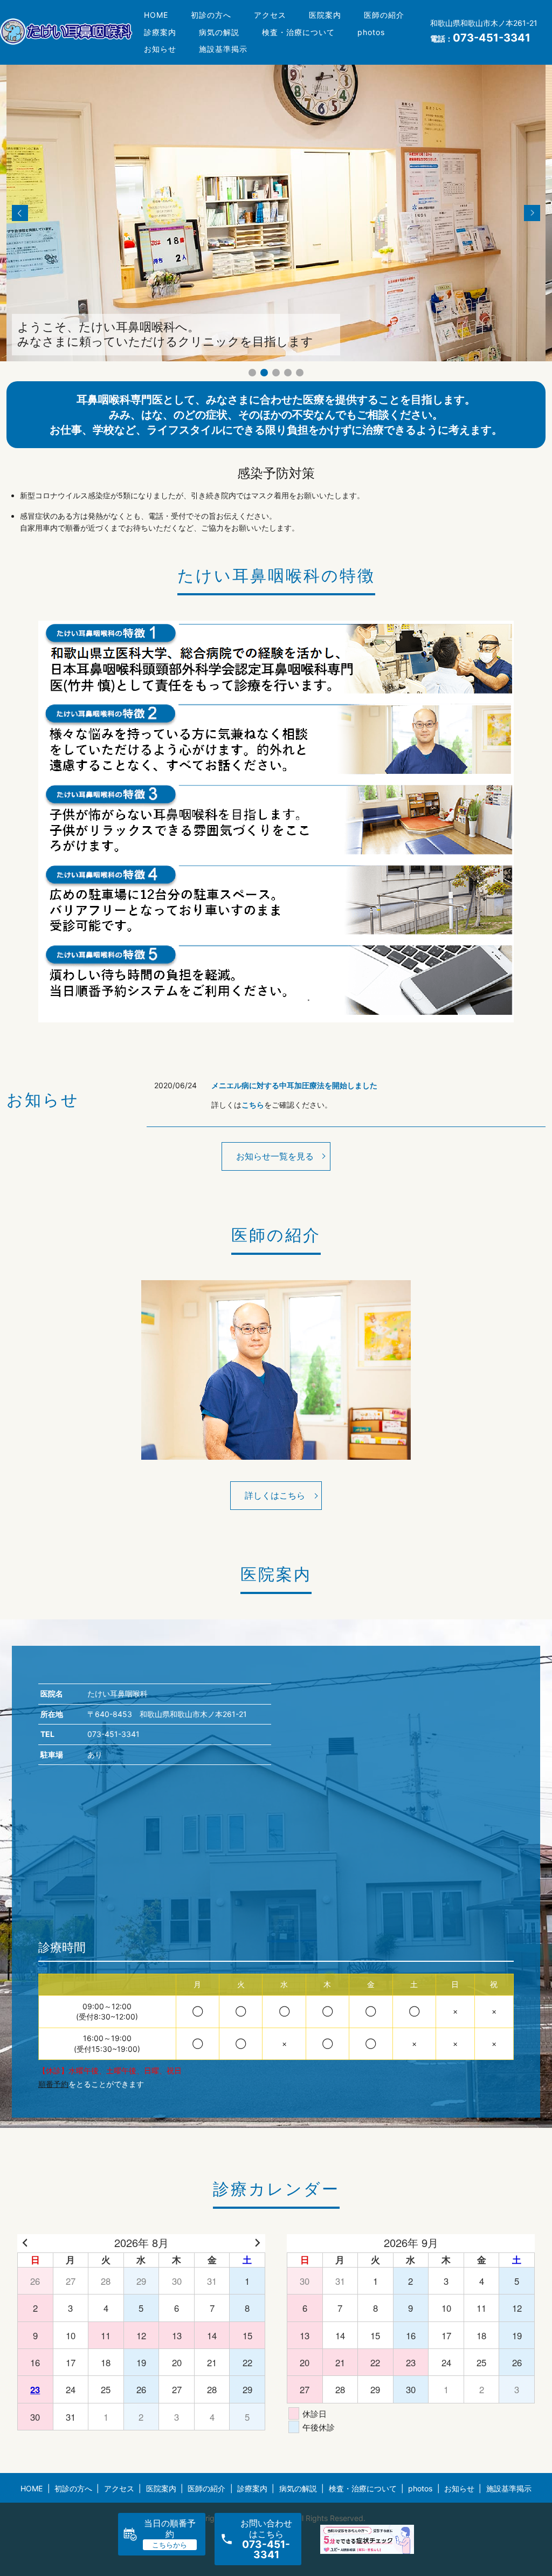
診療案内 (160, 32)
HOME (156, 15)
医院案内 (325, 15)
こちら (253, 1105)
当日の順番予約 (170, 2528)
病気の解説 (219, 32)
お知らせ (160, 49)
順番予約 (53, 2084)
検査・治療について (298, 32)
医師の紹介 (384, 15)
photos (371, 32)
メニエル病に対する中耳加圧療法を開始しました (294, 1085)
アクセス (270, 15)
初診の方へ (211, 15)
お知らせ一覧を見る (275, 1156)
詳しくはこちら (275, 1495)
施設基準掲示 (223, 49)
